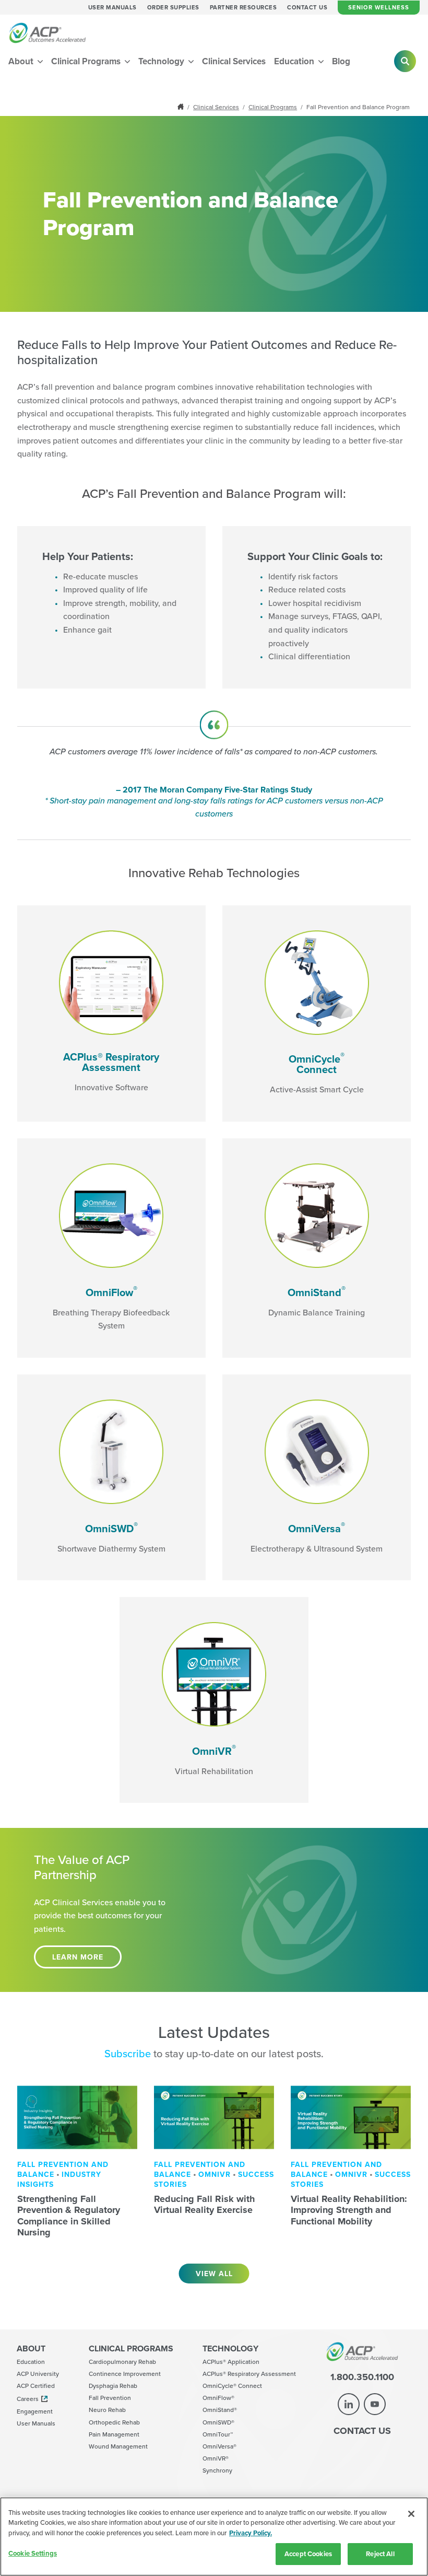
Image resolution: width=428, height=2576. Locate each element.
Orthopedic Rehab (114, 2422)
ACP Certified (36, 2386)
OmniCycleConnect (317, 1064)
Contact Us (307, 8)
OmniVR (214, 1751)
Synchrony (217, 2470)
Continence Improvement (125, 2374)
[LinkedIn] (349, 2404)
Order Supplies (173, 8)
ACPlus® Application (231, 2362)
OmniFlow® (218, 2398)
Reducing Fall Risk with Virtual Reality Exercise (205, 2205)
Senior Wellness (379, 7)
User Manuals (112, 8)
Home (182, 107)
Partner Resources (243, 8)
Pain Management (114, 2434)
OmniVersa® (219, 2446)
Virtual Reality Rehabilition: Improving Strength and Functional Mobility (349, 2210)
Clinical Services (234, 61)
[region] (214, 2537)
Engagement (35, 2411)
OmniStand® (220, 2410)
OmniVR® (216, 2458)
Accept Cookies (308, 2554)
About (22, 61)
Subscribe (128, 2053)
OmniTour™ (218, 2434)
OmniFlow (111, 1292)
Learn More (78, 1957)
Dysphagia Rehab (113, 2386)
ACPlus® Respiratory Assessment (111, 1062)
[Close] (411, 2514)
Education (295, 61)
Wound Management (118, 2446)
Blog (341, 61)
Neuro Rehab (107, 2410)
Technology (162, 61)
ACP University (38, 2374)
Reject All (380, 2554)
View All (214, 2274)
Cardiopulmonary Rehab (122, 2362)
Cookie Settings (33, 2553)
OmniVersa (317, 1528)
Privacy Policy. (251, 2533)
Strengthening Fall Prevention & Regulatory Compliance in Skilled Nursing (69, 2216)
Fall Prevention (110, 2398)
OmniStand (317, 1292)
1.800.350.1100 (362, 2377)
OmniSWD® (218, 2422)
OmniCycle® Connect (232, 2386)
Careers (28, 2399)
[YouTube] (375, 2404)
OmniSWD (111, 1528)
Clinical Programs (87, 61)
